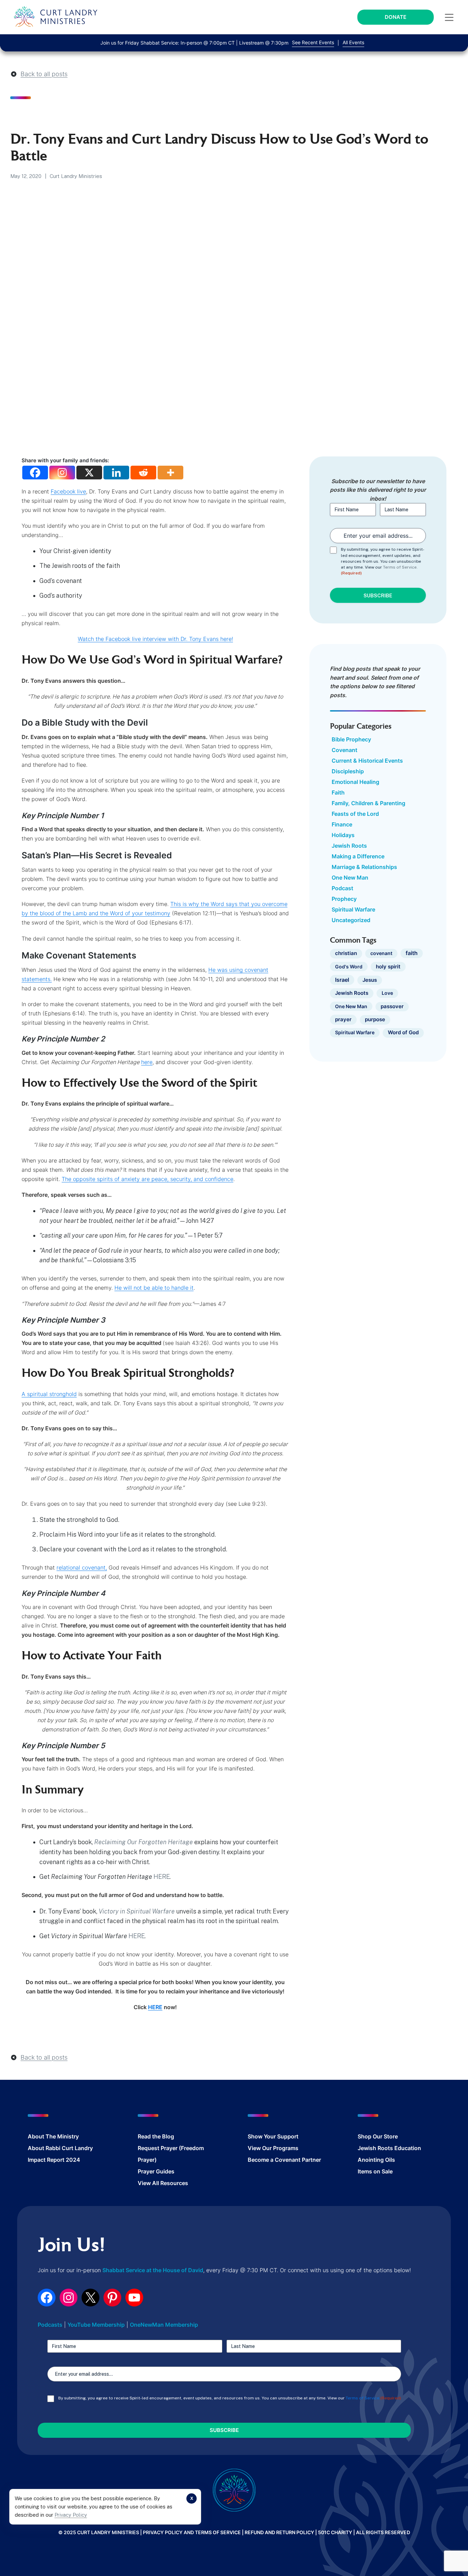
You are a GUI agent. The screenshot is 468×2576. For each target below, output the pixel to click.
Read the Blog (156, 2136)
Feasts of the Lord (355, 814)
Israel (342, 980)
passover (392, 1006)
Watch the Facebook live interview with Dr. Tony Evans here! (155, 639)
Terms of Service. (400, 567)
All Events (353, 42)
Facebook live (68, 491)
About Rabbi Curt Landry (60, 2148)
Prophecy (344, 899)
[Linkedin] (116, 473)
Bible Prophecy (351, 739)
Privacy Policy (71, 2515)
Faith (338, 792)
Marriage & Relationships (364, 867)
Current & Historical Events (367, 761)
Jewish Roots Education (389, 2148)
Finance (342, 824)
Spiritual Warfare (353, 909)
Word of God (403, 1033)
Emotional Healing (355, 782)
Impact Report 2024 (54, 2160)
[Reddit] (143, 473)
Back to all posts (44, 74)
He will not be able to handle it (154, 1288)
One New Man (350, 878)
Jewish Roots (349, 846)
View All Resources (163, 2183)
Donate (396, 17)
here (147, 1062)
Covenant (344, 750)
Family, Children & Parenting (368, 803)
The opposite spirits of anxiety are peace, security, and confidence (147, 1179)
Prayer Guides (156, 2171)
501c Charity (335, 2532)
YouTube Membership (96, 2325)
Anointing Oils (376, 2160)
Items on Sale (375, 2171)
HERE (162, 1877)
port (293, 2136)
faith (412, 953)
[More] (170, 473)
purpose (375, 1019)
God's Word (349, 967)
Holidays (343, 835)
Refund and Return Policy (279, 2532)
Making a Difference (358, 856)
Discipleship (348, 771)
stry (74, 2136)
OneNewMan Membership (164, 2325)
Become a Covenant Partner (284, 2160)
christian (346, 953)
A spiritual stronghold (49, 1394)
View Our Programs (273, 2148)
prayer (343, 1019)
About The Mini (48, 2136)
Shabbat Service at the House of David (153, 2270)
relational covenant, (82, 1567)
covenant (381, 953)
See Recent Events (313, 42)
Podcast (342, 888)
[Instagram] (62, 473)
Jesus (370, 980)
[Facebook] (35, 473)
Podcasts (50, 2325)
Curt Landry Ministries (76, 176)
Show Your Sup (268, 2136)
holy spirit (388, 967)
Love (387, 993)
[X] (89, 473)
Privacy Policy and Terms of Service (192, 2532)
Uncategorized (351, 920)
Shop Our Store (378, 2136)
